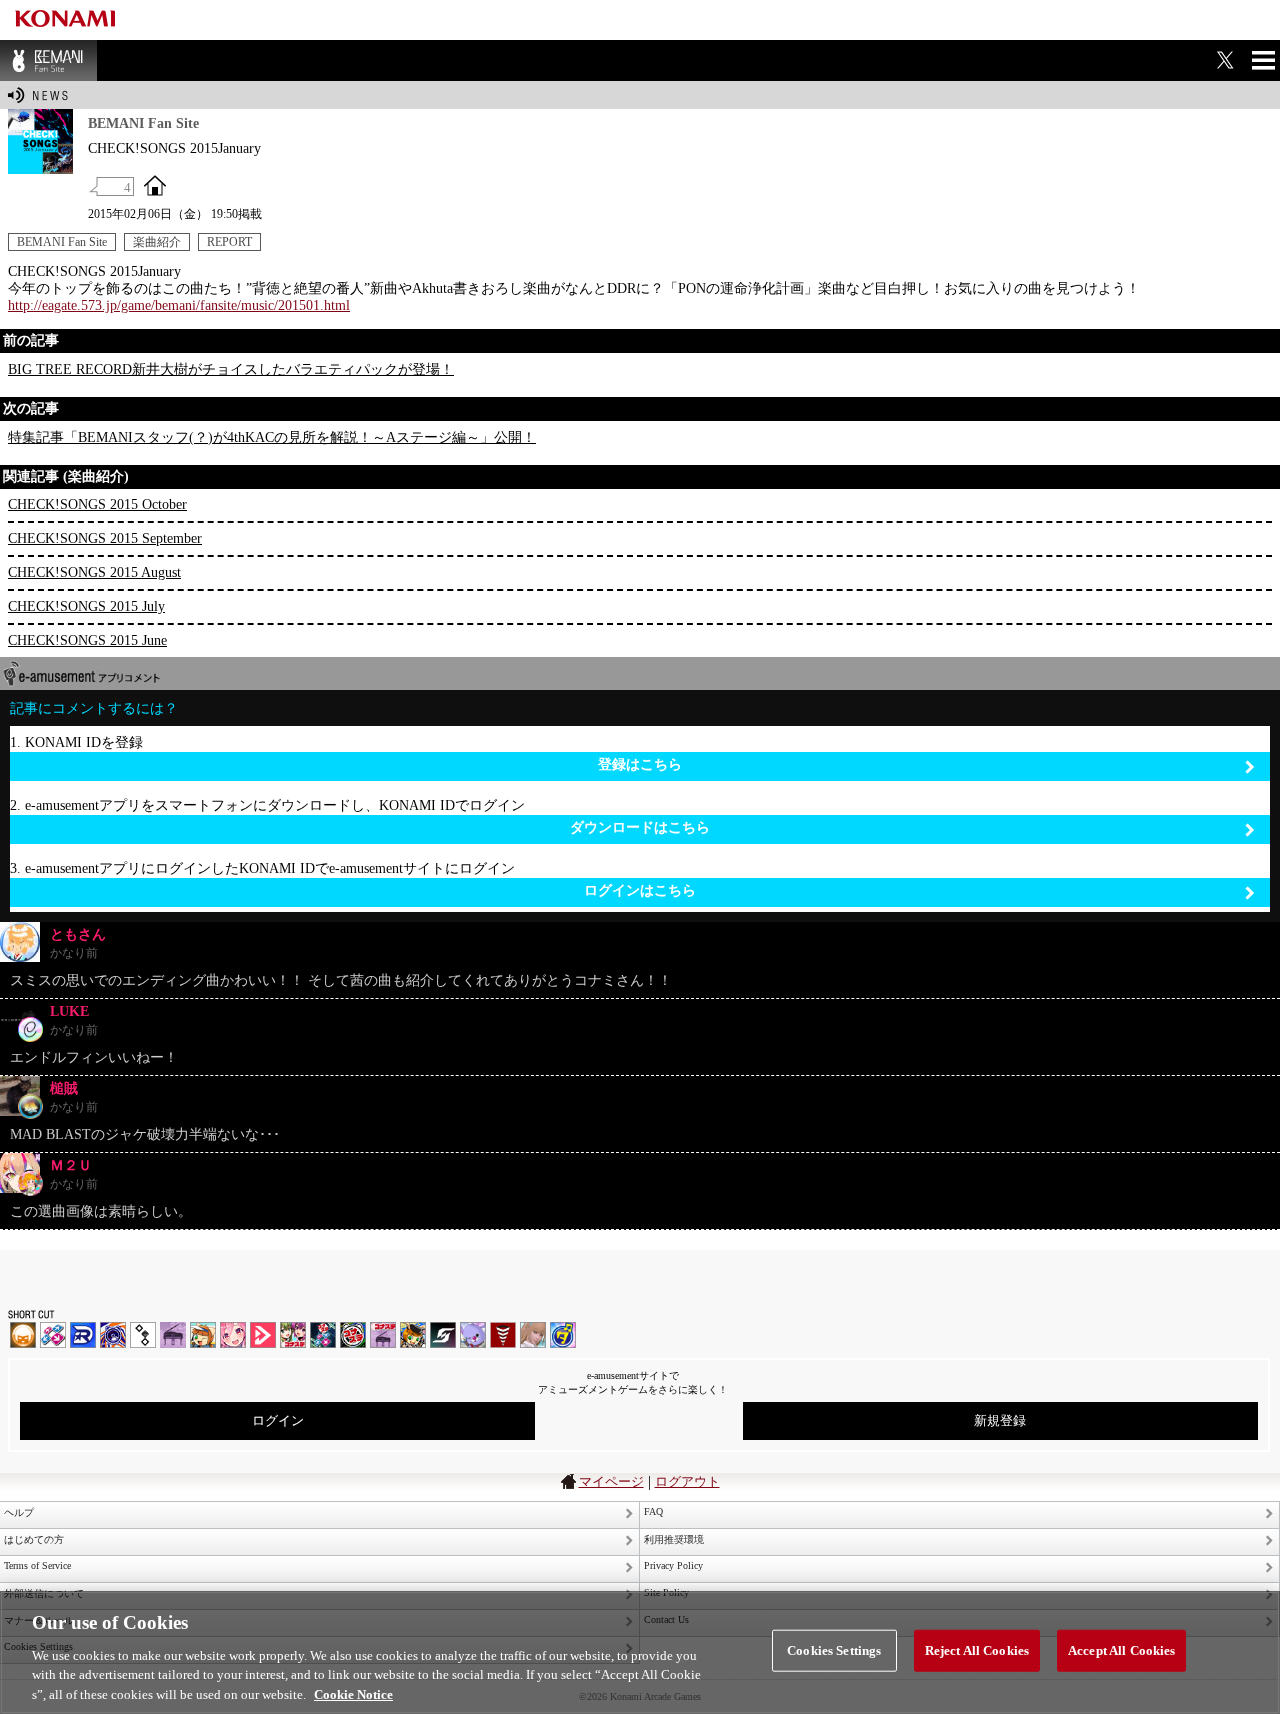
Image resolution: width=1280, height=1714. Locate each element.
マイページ (611, 1481)
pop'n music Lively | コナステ (413, 1335)
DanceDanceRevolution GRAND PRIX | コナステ (323, 1335)
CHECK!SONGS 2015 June (87, 640)
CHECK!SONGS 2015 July (86, 606)
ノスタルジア (173, 1335)
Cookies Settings (834, 1650)
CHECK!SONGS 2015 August (94, 572)
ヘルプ (19, 1512)
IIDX (23, 1335)
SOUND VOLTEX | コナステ (443, 1335)
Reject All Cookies (977, 1650)
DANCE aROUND (263, 1335)
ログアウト (687, 1481)
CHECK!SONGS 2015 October (97, 504)
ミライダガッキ (563, 1335)
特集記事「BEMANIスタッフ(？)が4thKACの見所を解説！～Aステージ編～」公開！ (272, 437)
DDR (53, 1335)
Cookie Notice (353, 1693)
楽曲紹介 (157, 242)
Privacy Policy (673, 1565)
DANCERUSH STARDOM (83, 1335)
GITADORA (113, 1335)
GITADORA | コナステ (353, 1335)
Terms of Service (37, 1565)
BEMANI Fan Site (48, 60)
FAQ (653, 1511)
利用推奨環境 (674, 1539)
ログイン (278, 1420)
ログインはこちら (640, 890)
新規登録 (1000, 1420)
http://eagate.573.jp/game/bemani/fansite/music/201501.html (179, 305)
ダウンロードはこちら (640, 827)
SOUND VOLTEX (233, 1335)
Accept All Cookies (1121, 1650)
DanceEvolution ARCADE (533, 1335)
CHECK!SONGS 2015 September (105, 538)
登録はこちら (640, 764)
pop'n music (203, 1335)
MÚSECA (503, 1335)
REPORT (229, 242)
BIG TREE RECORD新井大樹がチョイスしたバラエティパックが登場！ (231, 369)
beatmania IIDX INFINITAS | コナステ (293, 1335)
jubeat (143, 1335)
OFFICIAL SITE (155, 185)
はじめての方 (34, 1539)
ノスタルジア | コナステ (383, 1335)
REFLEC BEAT (473, 1335)
